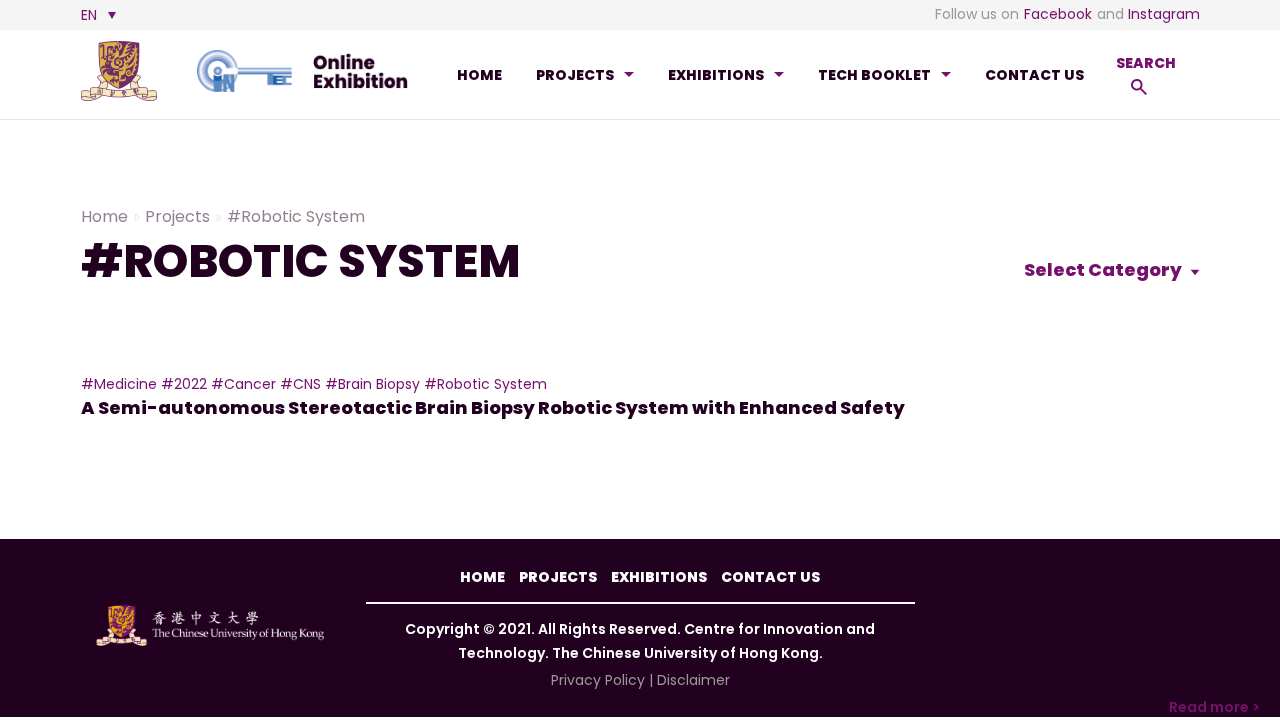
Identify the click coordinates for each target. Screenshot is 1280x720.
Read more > (1214, 707)
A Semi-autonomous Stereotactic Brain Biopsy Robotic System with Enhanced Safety (493, 407)
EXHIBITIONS (716, 75)
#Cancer (243, 384)
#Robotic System (485, 384)
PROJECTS (575, 75)
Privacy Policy (598, 680)
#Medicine (119, 384)
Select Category (1104, 269)
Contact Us (1034, 75)
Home (479, 75)
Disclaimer (693, 680)
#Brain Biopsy (372, 384)
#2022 (184, 384)
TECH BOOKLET (874, 75)
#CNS (300, 384)
